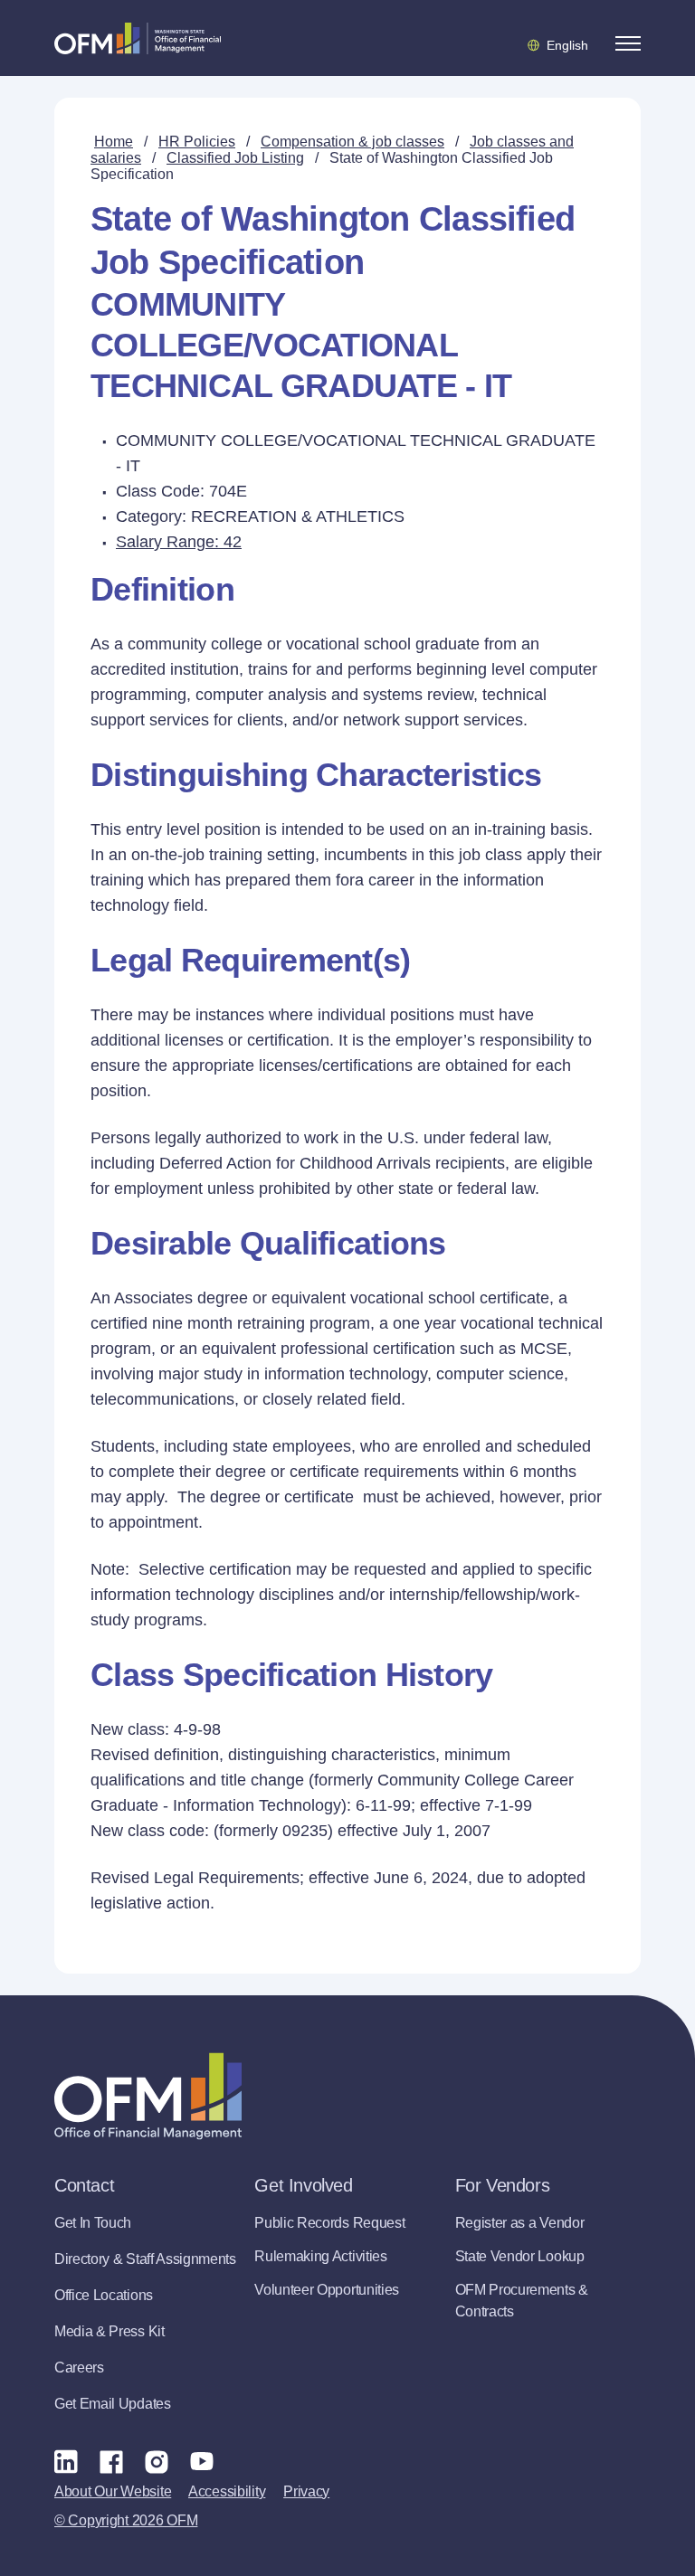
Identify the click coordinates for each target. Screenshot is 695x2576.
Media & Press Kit (109, 2331)
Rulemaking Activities (320, 2256)
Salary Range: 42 (179, 542)
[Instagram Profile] (157, 2461)
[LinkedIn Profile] (66, 2461)
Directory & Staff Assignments (145, 2259)
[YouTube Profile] (202, 2461)
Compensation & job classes (352, 142)
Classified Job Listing (235, 158)
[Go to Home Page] (138, 38)
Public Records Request (329, 2223)
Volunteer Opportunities (327, 2290)
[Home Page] (148, 2096)
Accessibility (227, 2491)
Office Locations (104, 2295)
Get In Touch (93, 2223)
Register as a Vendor (520, 2223)
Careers (79, 2368)
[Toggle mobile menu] (628, 43)
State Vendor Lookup (520, 2256)
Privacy (306, 2491)
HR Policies (197, 142)
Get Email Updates (113, 2404)
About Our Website (113, 2491)
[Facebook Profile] (111, 2461)
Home (114, 142)
